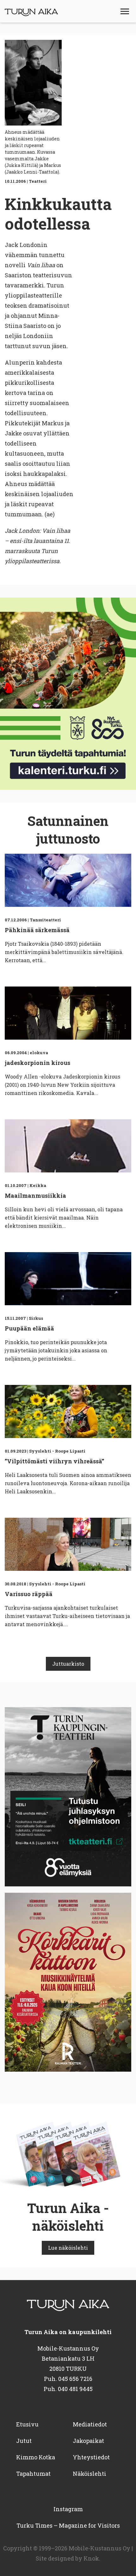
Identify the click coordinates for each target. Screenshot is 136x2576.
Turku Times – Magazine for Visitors (68, 2525)
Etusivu (27, 2424)
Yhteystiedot (91, 2457)
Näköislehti (90, 2474)
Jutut (24, 2441)
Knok (91, 2558)
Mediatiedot (90, 2424)
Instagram (68, 2509)
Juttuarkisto (68, 1664)
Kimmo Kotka (36, 2457)
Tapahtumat (33, 2474)
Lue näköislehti (68, 2248)
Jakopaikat (88, 2441)
